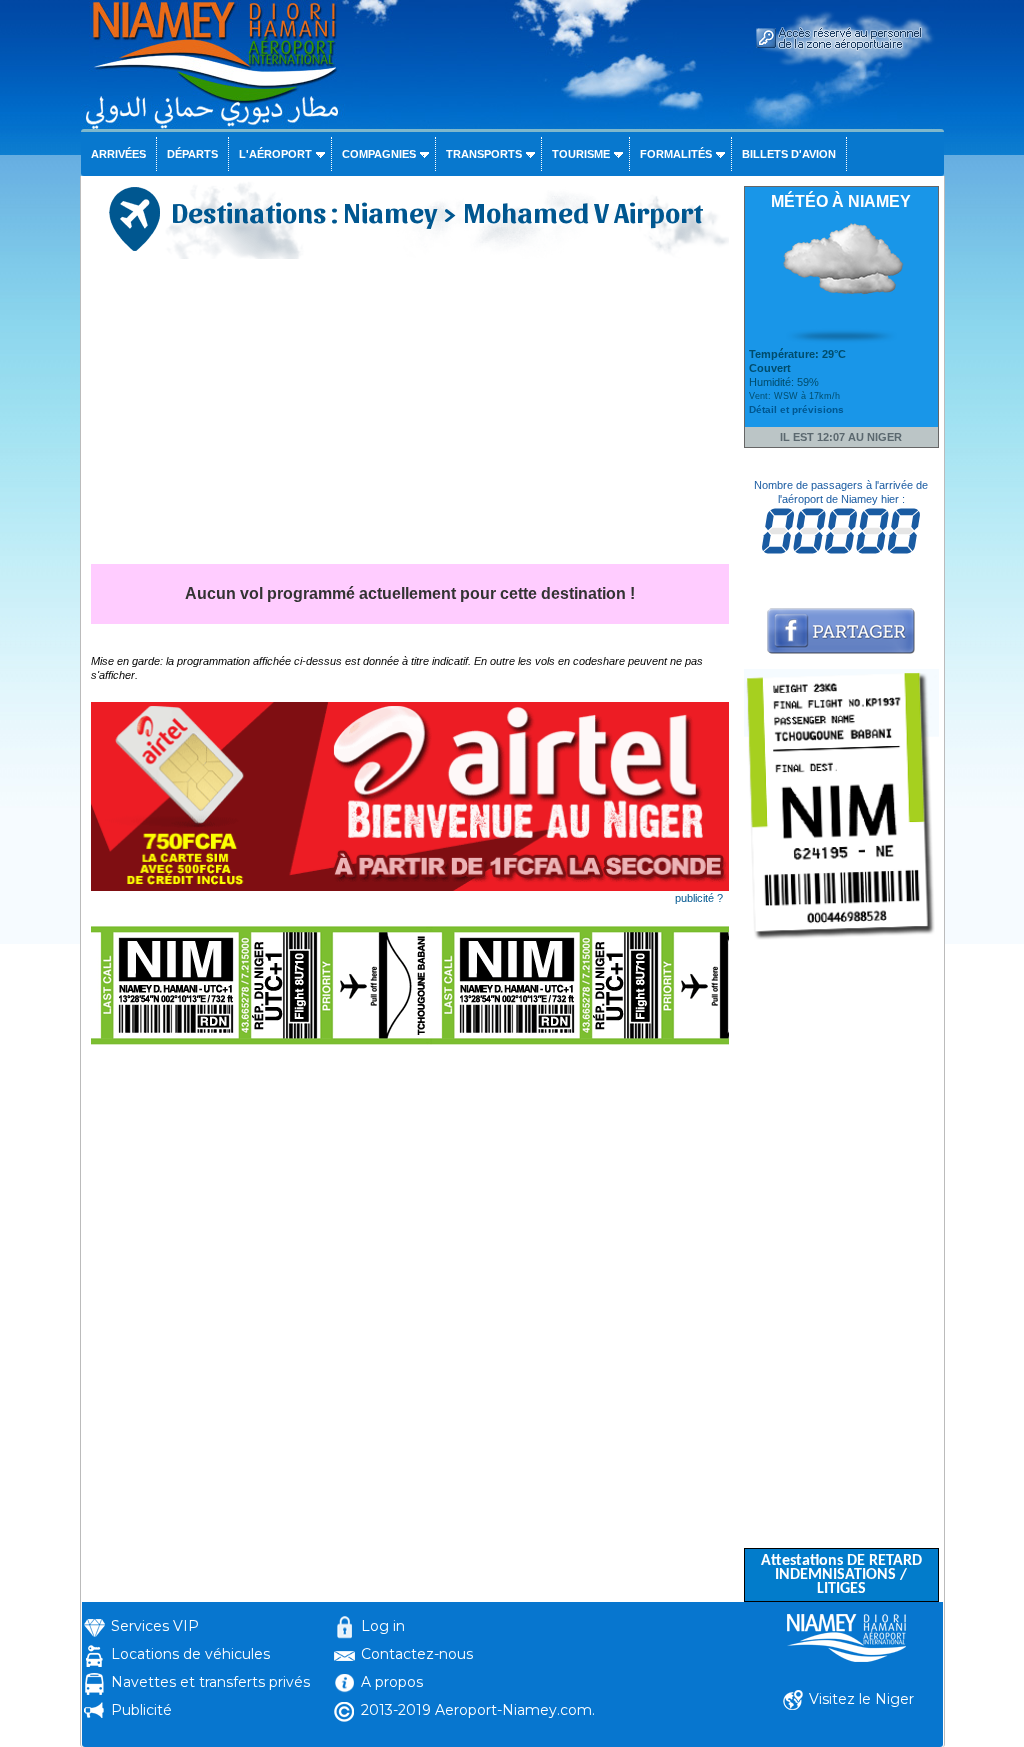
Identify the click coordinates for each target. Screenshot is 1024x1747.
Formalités (676, 154)
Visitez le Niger (861, 1699)
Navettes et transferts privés (210, 1682)
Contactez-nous (417, 1654)
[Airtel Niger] (410, 887)
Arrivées (118, 154)
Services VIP (155, 1626)
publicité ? (699, 898)
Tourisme (581, 154)
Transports (484, 154)
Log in (383, 1626)
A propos (392, 1682)
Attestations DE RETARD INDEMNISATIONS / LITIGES (841, 1575)
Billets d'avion (789, 154)
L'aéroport (275, 154)
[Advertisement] (410, 414)
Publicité (141, 1710)
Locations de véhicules (190, 1654)
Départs (192, 154)
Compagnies (379, 154)
